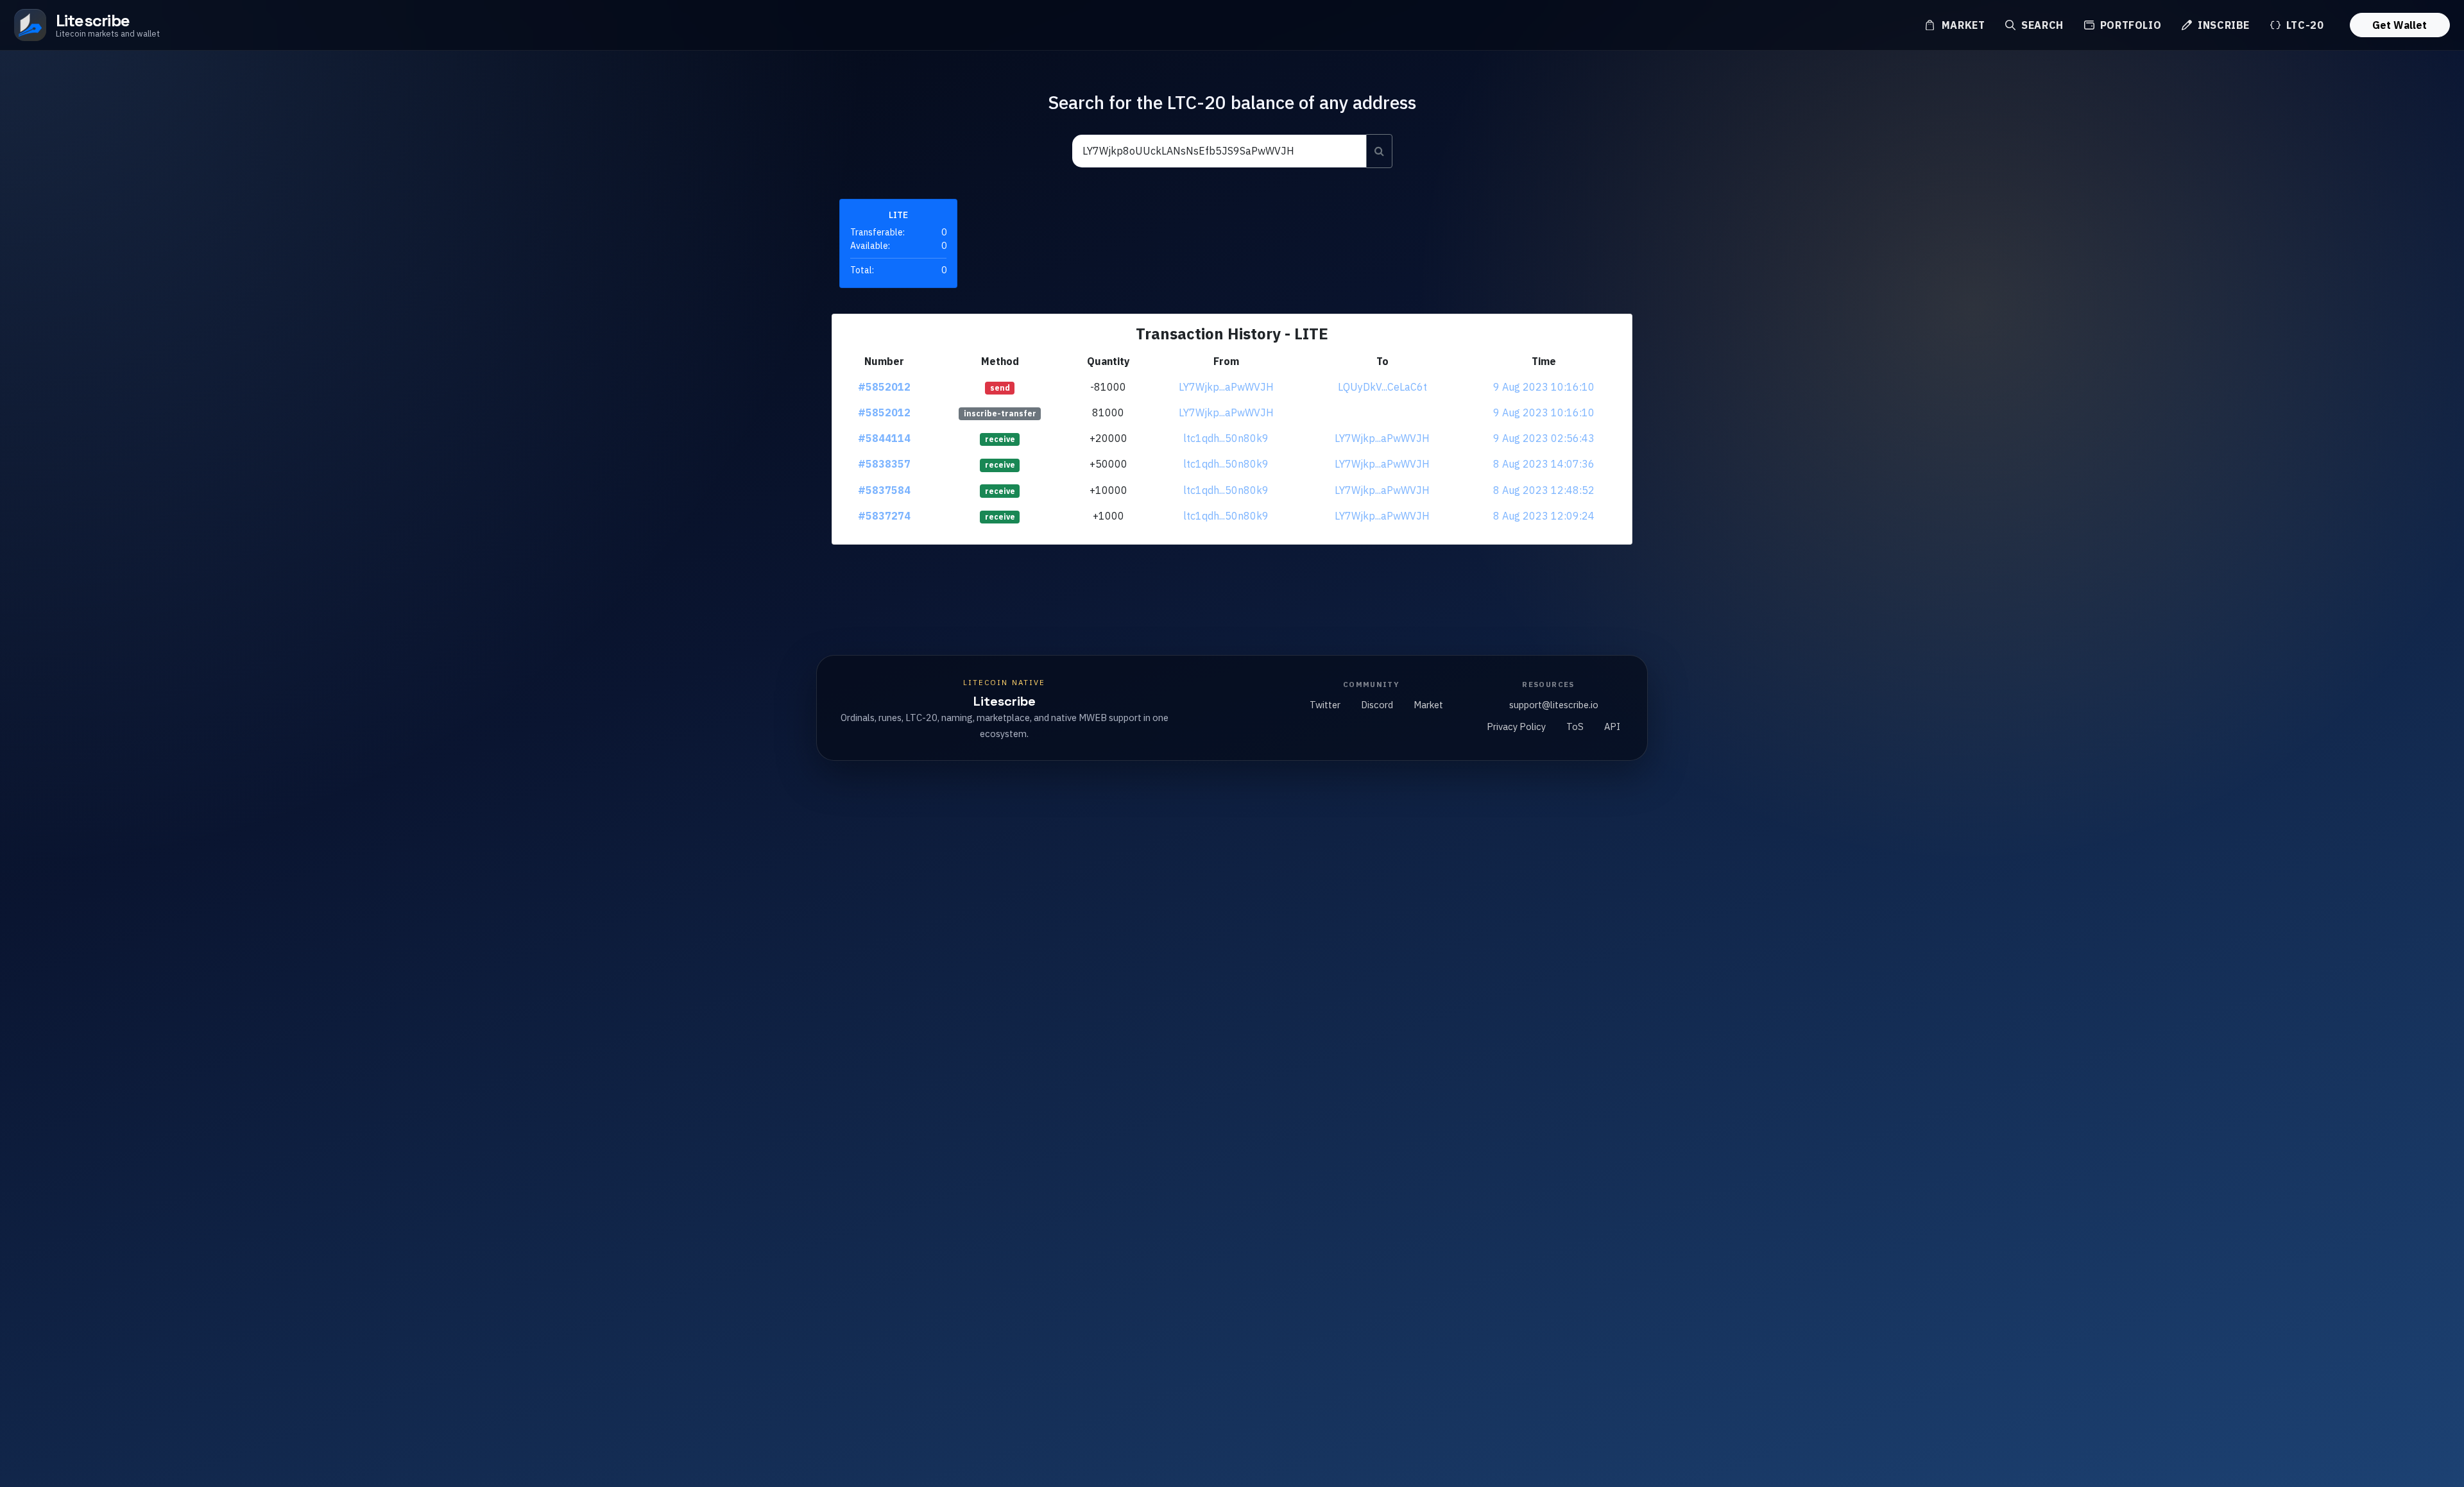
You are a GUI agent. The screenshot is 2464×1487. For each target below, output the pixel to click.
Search (2041, 25)
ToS (1575, 727)
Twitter (1325, 705)
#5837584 (884, 490)
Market (1962, 25)
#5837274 (884, 516)
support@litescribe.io (1554, 705)
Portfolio (2129, 25)
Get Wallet (2400, 25)
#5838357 (884, 464)
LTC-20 (2303, 25)
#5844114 (884, 438)
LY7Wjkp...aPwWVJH (1226, 387)
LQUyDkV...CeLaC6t (1382, 387)
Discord (1377, 705)
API (1612, 727)
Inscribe (2222, 25)
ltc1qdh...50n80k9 (1226, 438)
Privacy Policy (1516, 727)
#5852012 (884, 387)
